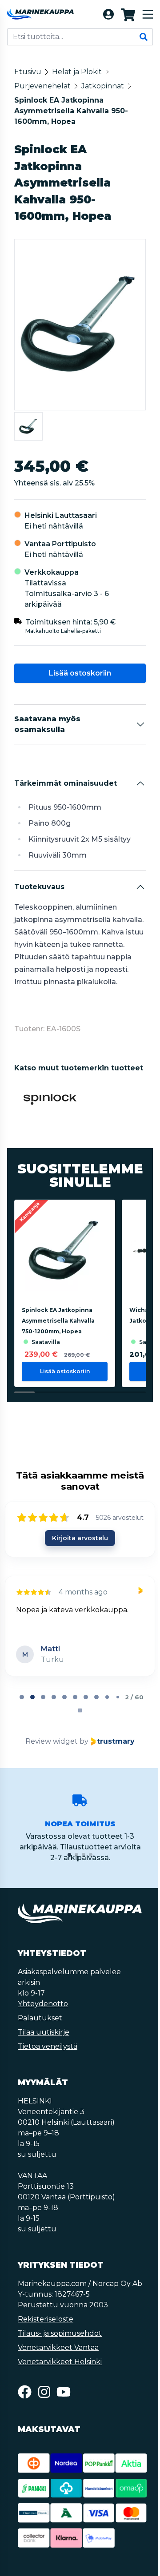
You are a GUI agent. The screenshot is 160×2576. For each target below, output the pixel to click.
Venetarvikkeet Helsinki (60, 2362)
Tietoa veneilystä (48, 2046)
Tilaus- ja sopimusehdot (60, 2333)
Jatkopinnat (103, 86)
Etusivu (28, 72)
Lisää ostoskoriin (80, 673)
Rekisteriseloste (46, 2319)
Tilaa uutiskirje (44, 2032)
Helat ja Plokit (77, 72)
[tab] (22, 1697)
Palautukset (40, 2018)
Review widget (52, 1741)
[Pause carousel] (80, 1710)
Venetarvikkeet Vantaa (58, 2347)
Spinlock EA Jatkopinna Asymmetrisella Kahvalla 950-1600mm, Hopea (71, 111)
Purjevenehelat (42, 86)
